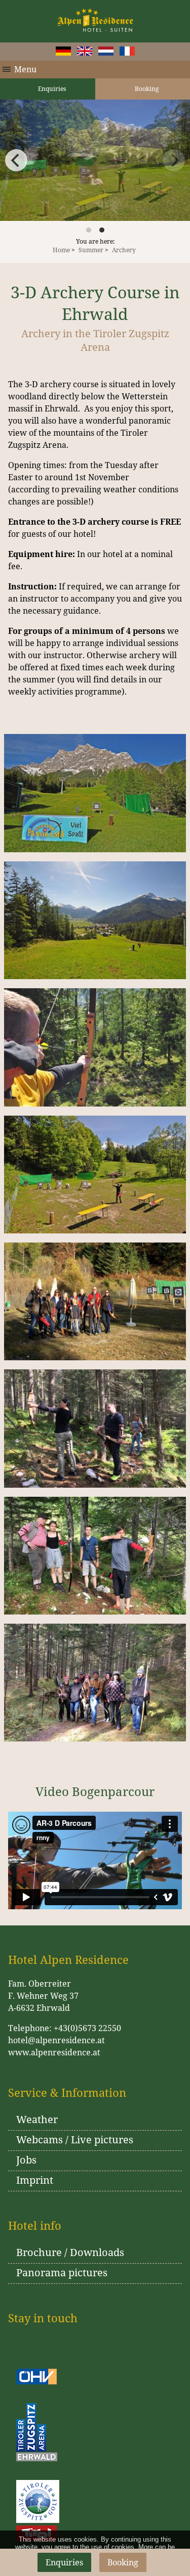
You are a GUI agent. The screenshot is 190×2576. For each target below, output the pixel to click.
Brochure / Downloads (70, 2252)
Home (61, 250)
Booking (123, 2562)
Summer (91, 250)
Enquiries (51, 89)
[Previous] (16, 160)
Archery (124, 250)
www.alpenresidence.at (54, 2052)
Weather (37, 2119)
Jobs (26, 2160)
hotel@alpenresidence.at (56, 2040)
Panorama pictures (62, 2272)
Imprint (35, 2180)
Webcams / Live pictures (75, 2140)
